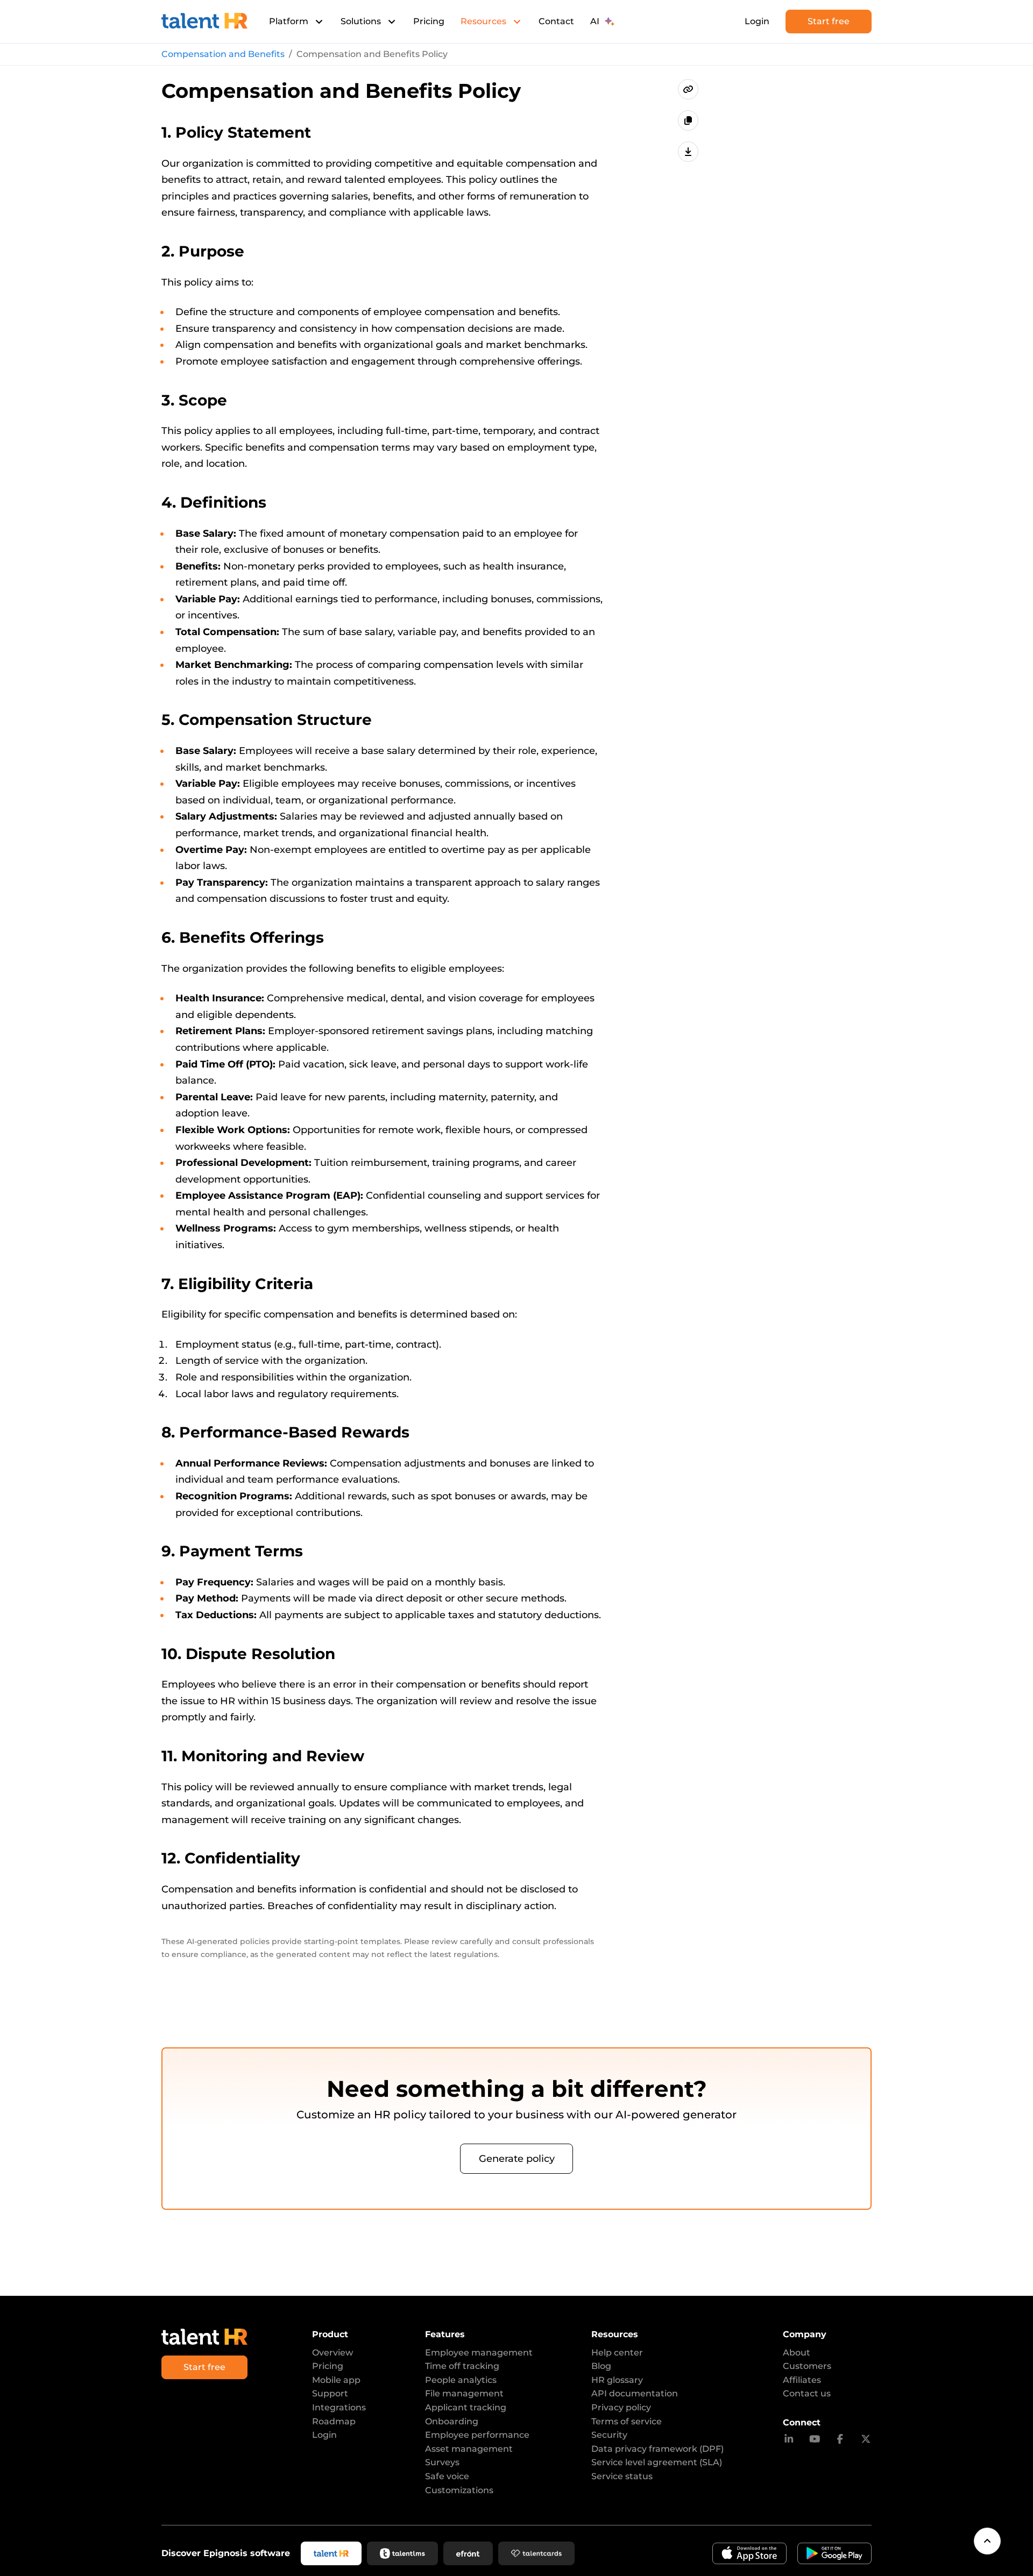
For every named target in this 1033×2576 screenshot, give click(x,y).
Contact (556, 21)
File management (464, 2393)
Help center (617, 2353)
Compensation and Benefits (223, 54)
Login (757, 21)
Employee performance (477, 2435)
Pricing (429, 21)
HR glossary (617, 2380)
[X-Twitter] (866, 2439)
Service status (622, 2476)
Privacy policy (621, 2407)
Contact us (807, 2393)
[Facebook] (840, 2439)
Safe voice (447, 2476)
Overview (332, 2353)
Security (609, 2435)
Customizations (459, 2490)
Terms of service (627, 2421)
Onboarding (452, 2421)
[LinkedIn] (789, 2439)
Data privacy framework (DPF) (657, 2449)
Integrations (339, 2407)
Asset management (469, 2449)
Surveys (442, 2462)
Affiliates (802, 2380)
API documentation (635, 2393)
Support (330, 2393)
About (797, 2353)
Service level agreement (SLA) (657, 2462)
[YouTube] (815, 2439)
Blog (601, 2366)
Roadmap (334, 2421)
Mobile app (336, 2380)
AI (595, 21)
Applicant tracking (466, 2407)
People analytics (461, 2380)
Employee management (479, 2353)
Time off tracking (462, 2366)
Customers (807, 2366)
